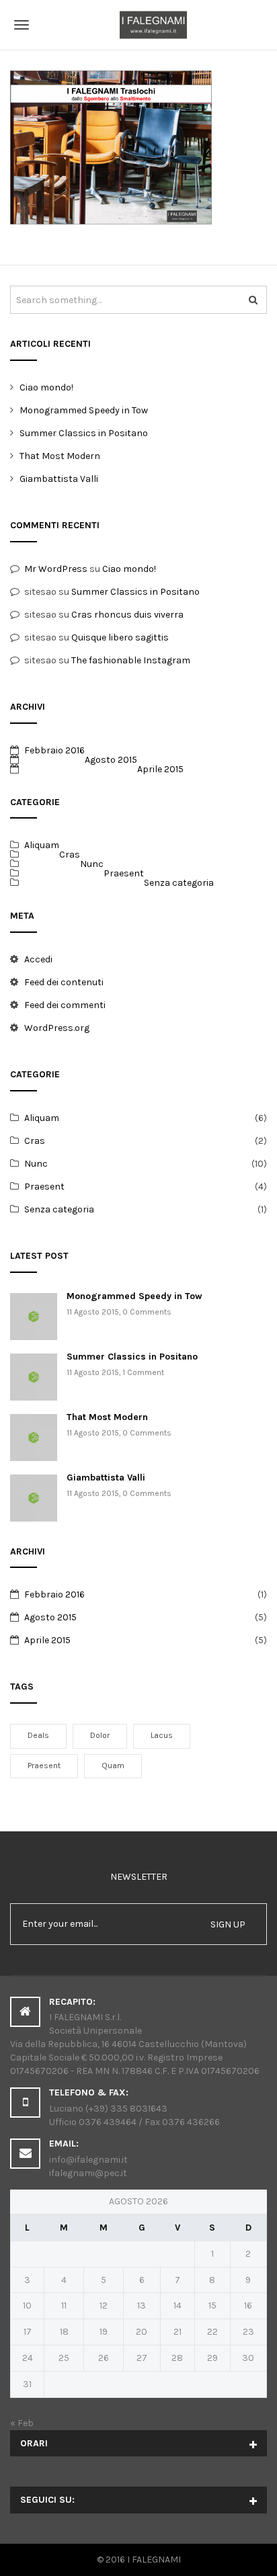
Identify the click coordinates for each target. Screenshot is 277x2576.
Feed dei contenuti (64, 982)
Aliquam (42, 845)
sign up (228, 1924)
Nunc (92, 864)
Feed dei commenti (65, 1005)
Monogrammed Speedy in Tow (84, 410)
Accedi (38, 959)
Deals (38, 1735)
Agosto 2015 (111, 760)
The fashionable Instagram (131, 660)
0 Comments (147, 1312)
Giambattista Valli (59, 479)
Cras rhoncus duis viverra (127, 615)
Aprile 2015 (160, 769)
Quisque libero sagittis (120, 637)
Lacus (162, 1735)
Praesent (124, 873)
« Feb (22, 2423)
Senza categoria (179, 883)
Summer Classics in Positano (84, 433)
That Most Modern (60, 456)
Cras (70, 855)
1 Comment (143, 1372)
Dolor (100, 1735)
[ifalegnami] (138, 25)
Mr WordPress (56, 569)
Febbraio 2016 (54, 750)
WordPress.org (57, 1028)
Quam (113, 1765)
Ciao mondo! (46, 387)
